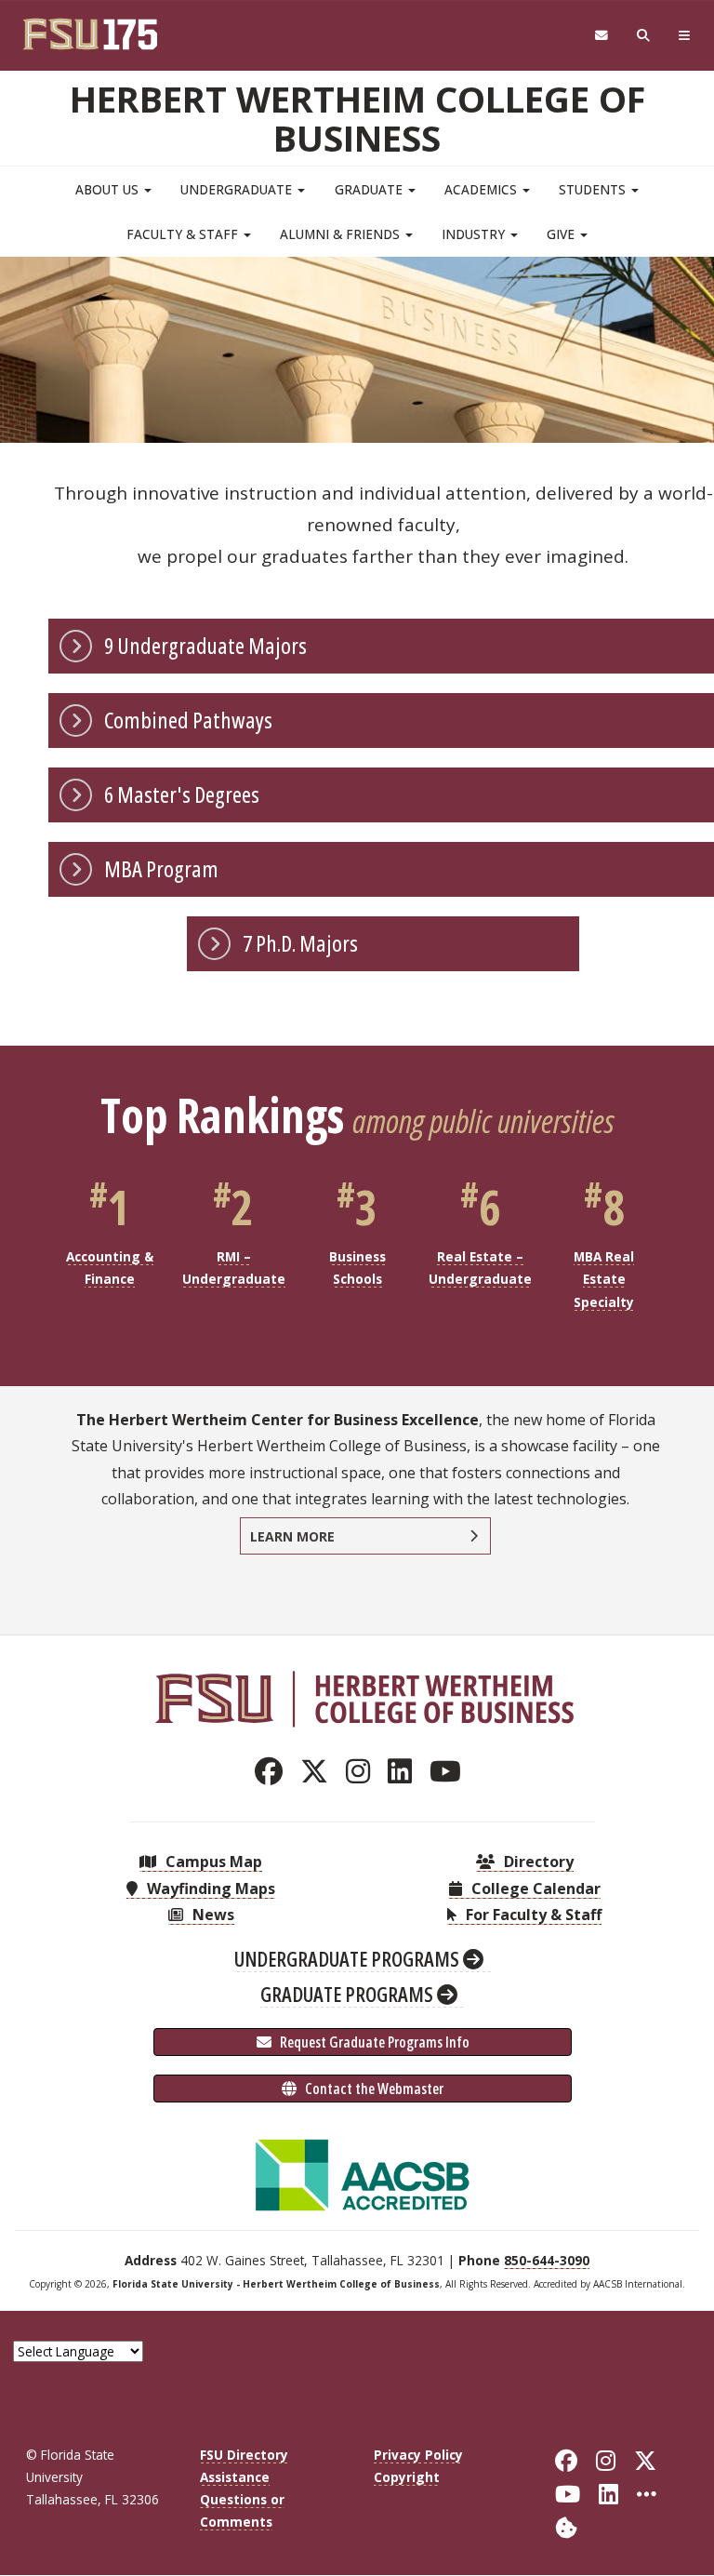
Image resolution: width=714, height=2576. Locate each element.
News (212, 1915)
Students (594, 189)
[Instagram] (363, 1771)
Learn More (292, 1536)
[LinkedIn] (405, 1771)
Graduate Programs (349, 1994)
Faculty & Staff (184, 234)
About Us (109, 189)
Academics (483, 189)
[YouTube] (450, 1771)
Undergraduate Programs (349, 1958)
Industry (475, 234)
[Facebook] (274, 1771)
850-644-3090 (547, 2260)
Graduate (370, 189)
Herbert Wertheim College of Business (357, 118)
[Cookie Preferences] (566, 2526)
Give (562, 234)
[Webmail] (601, 36)
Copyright (407, 2477)
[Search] (644, 36)
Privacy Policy (418, 2455)
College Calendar (534, 1889)
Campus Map (212, 1862)
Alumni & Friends (342, 234)
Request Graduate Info (373, 2042)
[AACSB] (363, 2173)
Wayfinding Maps (209, 1889)
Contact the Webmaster (373, 2089)
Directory (537, 1862)
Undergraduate (238, 189)
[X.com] (319, 1771)
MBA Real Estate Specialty (604, 1279)
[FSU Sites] (685, 36)
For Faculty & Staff (532, 1915)
